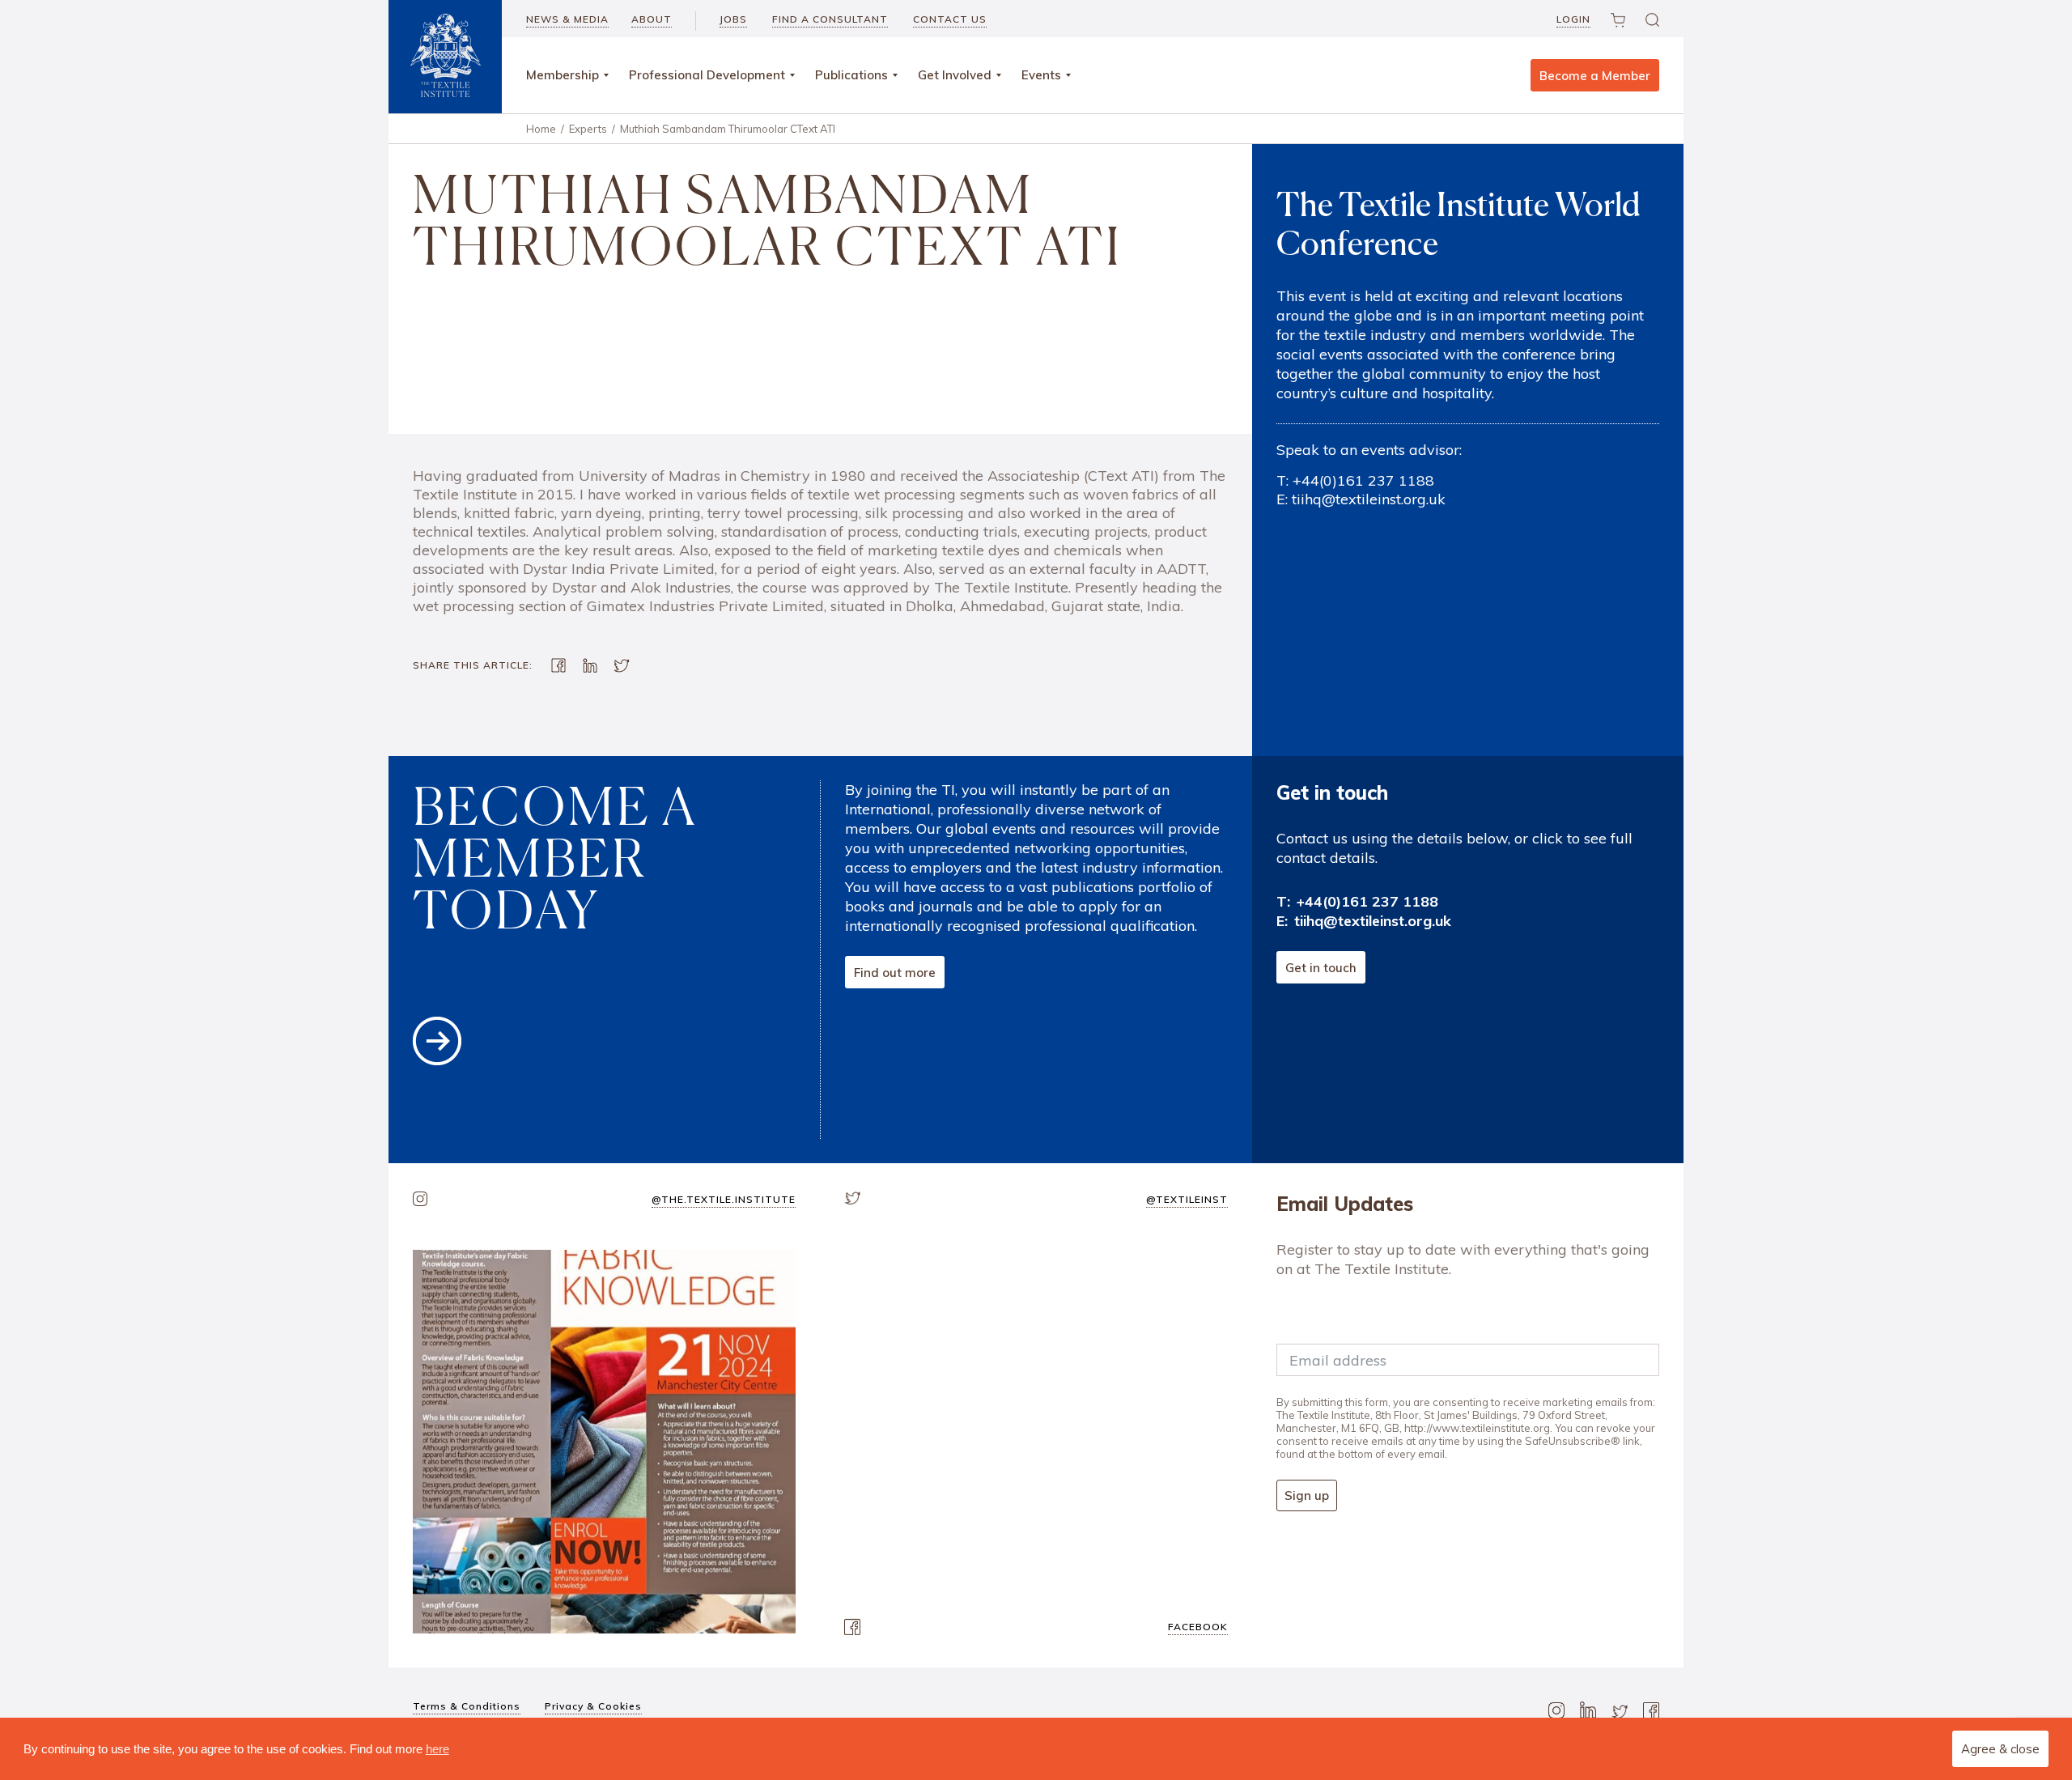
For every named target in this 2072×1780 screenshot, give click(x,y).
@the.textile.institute (724, 1199)
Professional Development (707, 75)
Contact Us (950, 19)
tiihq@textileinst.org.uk (1369, 499)
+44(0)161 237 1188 (1363, 480)
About (652, 19)
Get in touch (1321, 968)
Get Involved (955, 75)
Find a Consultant (830, 19)
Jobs (733, 19)
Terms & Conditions (467, 1706)
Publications (851, 75)
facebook (1198, 1627)
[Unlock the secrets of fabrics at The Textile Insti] (604, 1441)
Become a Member (1595, 76)
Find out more (895, 973)
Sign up (1307, 1495)
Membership (563, 75)
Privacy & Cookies (593, 1706)
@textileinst (1187, 1199)
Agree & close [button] (2000, 1749)
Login (1573, 19)
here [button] (437, 1749)
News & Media (567, 19)
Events (1041, 75)
